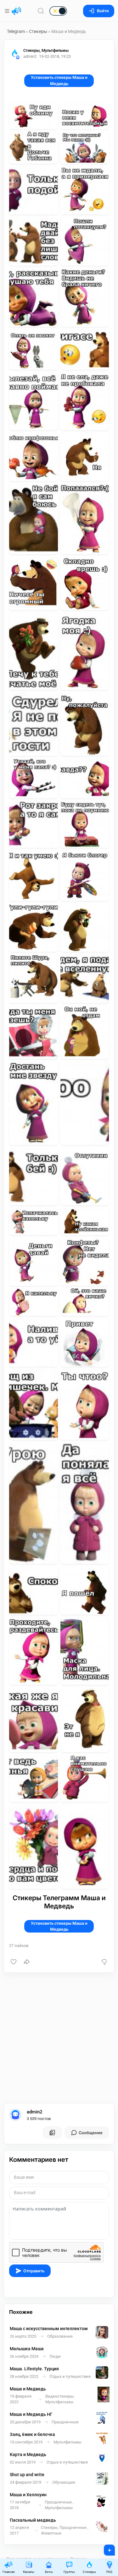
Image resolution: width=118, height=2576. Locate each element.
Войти (103, 11)
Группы (69, 2572)
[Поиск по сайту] (41, 11)
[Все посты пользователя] (52, 2133)
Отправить (34, 2271)
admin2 (35, 2112)
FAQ (109, 2572)
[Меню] (8, 11)
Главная (8, 2572)
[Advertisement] (59, 2038)
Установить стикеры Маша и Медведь (59, 80)
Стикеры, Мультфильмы (46, 50)
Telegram (16, 31)
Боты (49, 2572)
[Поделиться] (27, 1962)
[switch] (38, 11)
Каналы (29, 2572)
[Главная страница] (16, 11)
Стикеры (38, 31)
